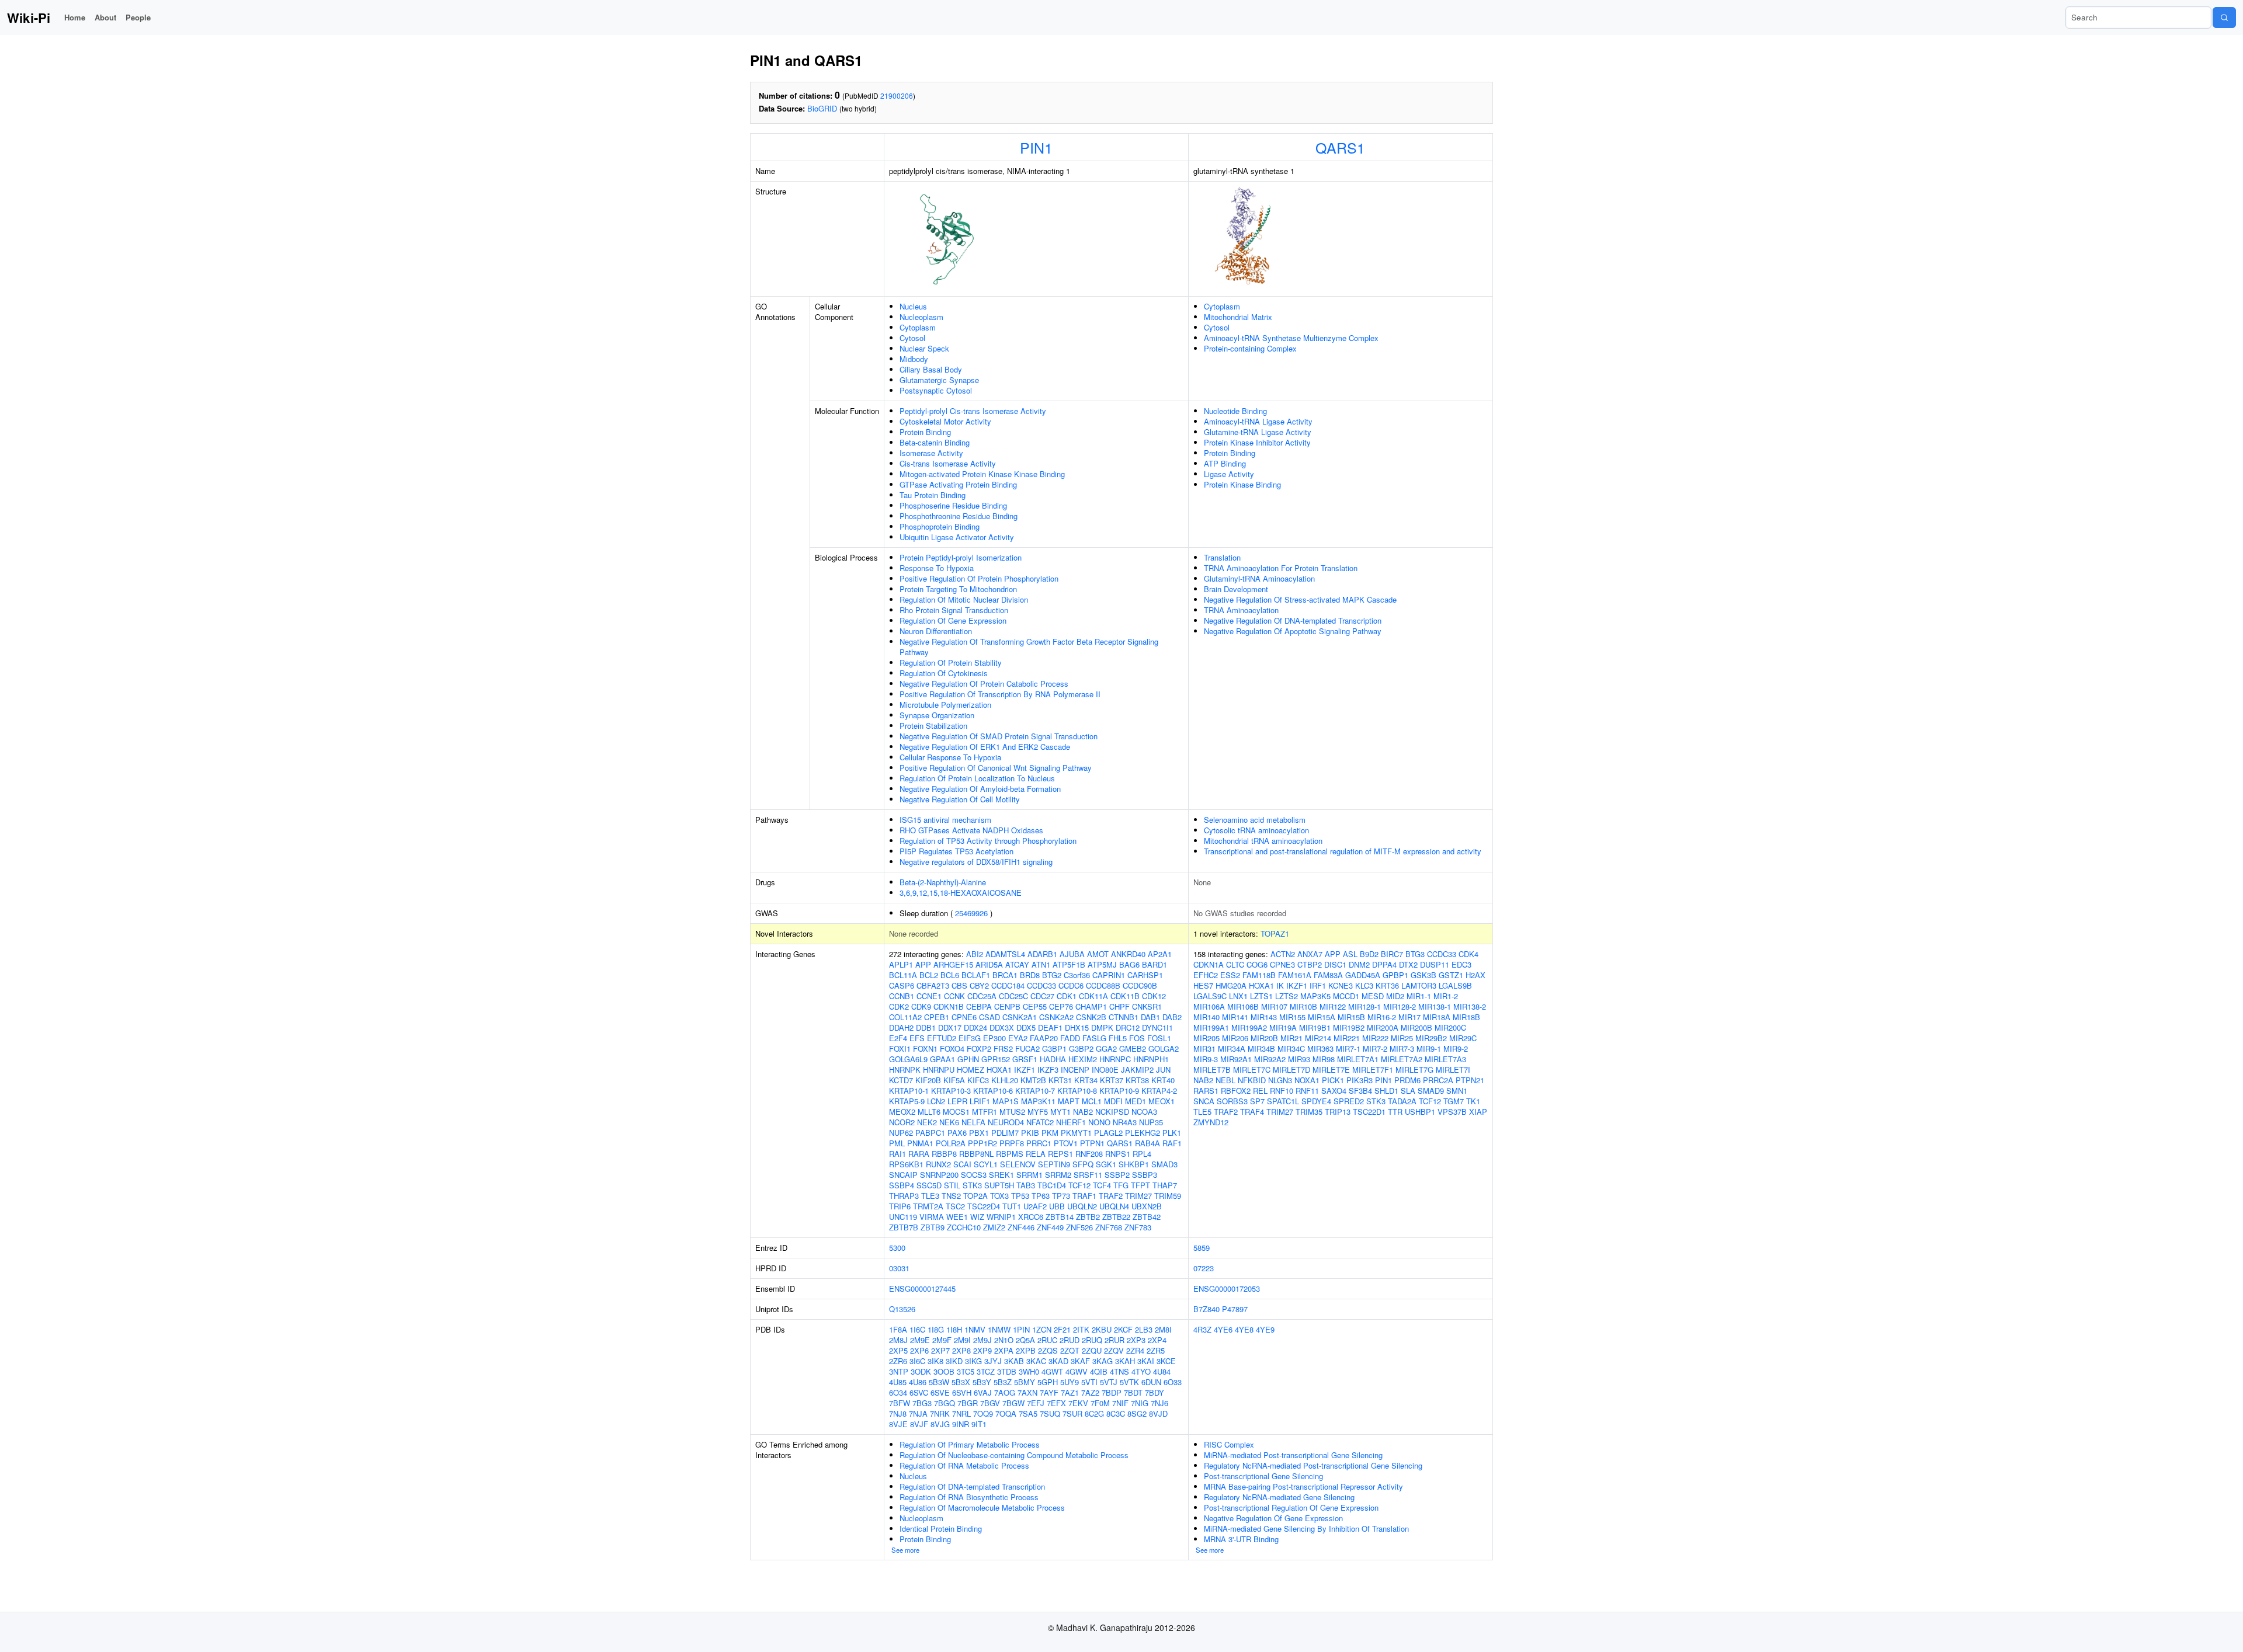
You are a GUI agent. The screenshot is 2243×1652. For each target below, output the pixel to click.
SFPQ (1083, 1164)
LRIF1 (980, 1101)
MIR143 (1264, 1017)
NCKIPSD (1112, 1112)
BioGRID (822, 108)
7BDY (1155, 1392)
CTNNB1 (1124, 1017)
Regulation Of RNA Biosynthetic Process (969, 1497)
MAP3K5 (1315, 996)
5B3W (939, 1382)
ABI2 (975, 954)
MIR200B (1416, 1027)
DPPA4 (1384, 964)
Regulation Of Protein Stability (951, 662)
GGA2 (1106, 1048)
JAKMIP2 (1137, 1070)
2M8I (1163, 1329)
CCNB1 (902, 996)
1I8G (936, 1329)
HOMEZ (971, 1070)
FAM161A (1295, 975)
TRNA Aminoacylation (1241, 610)
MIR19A (1283, 1027)
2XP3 (1136, 1340)
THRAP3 (904, 1196)
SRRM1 (1030, 1175)
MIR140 (1206, 1017)
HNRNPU (939, 1070)
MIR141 (1235, 1017)
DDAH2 (901, 1027)
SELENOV (1018, 1164)
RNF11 (1307, 1091)
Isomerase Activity (931, 453)
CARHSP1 (1145, 975)
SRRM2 (1058, 1175)
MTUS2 (1012, 1112)
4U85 (898, 1382)
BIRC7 (1392, 954)
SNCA (1204, 1101)
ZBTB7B (904, 1227)
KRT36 (1387, 985)
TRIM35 (1309, 1112)
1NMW (999, 1329)
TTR (1395, 1112)
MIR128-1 (1364, 1006)
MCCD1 (1346, 996)
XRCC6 (1031, 1217)
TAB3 (1026, 1185)
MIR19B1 (1315, 1027)
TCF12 (1079, 1185)
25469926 (971, 913)
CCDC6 (1071, 985)
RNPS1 (1118, 1154)
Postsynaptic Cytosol (936, 390)
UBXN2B (1147, 1206)
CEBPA (979, 1006)
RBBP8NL (976, 1154)
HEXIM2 (1083, 1059)
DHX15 (1077, 1027)
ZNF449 (1050, 1227)
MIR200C (1450, 1027)
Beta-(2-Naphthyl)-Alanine (943, 882)
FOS (1137, 1038)
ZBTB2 (1088, 1217)
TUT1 (1012, 1206)
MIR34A (1232, 1048)
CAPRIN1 (1109, 975)
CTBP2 (1310, 964)
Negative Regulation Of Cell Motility (960, 799)
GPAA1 (942, 1059)
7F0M (1100, 1403)
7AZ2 (1090, 1392)
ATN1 (1041, 964)
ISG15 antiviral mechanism (945, 820)
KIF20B (928, 1080)
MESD (1373, 996)
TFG (1121, 1185)
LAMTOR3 (1419, 985)
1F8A (898, 1329)
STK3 (972, 1185)
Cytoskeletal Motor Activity (945, 421)
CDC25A (982, 996)
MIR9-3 (1206, 1059)
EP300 (994, 1038)
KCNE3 (1341, 985)
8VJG (940, 1424)
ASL (1350, 954)
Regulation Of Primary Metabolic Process (970, 1444)
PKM (1050, 1133)
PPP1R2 (982, 1143)
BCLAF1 (976, 975)
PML (897, 1143)
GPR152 (996, 1059)
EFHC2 (1206, 975)
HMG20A (1231, 985)
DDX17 (950, 1027)
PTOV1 (1066, 1143)
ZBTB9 (933, 1227)
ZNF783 (1138, 1227)
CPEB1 (937, 1017)
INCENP (1075, 1070)
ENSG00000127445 (922, 1288)
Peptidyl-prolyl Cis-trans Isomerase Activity (973, 411)
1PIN (1021, 1329)
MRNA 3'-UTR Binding (1241, 1539)
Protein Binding (925, 432)
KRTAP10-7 (1035, 1091)
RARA (919, 1154)
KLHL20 (1005, 1080)
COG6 (1257, 964)
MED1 (1136, 1101)
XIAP (1478, 1112)
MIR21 (1291, 1038)
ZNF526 (1079, 1227)
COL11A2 (905, 1017)
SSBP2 (1117, 1175)
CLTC (1235, 964)
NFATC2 (1040, 1122)
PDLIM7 (1005, 1133)
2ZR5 (1156, 1350)
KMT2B (1033, 1080)
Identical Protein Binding (941, 1528)
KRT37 (1112, 1080)
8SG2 (1137, 1413)
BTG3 (1415, 954)
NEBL (1225, 1080)
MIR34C (1291, 1048)
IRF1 (1318, 985)
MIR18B (1466, 1017)
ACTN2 (1283, 954)
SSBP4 (902, 1185)
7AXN (1027, 1392)
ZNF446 (1021, 1227)
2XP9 (982, 1350)
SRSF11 (1088, 1175)
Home (75, 17)
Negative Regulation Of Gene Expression (1273, 1518)
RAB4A (1147, 1143)
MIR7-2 (1375, 1048)
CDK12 (1154, 996)
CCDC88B (1103, 985)
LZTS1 (1261, 996)
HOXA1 (999, 1070)
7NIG (1140, 1403)
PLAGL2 (1108, 1133)
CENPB (1007, 1006)
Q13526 (902, 1309)
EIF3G (970, 1038)
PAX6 (957, 1133)
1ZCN (1042, 1329)
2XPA (1004, 1350)
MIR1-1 (1419, 996)
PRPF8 (1012, 1143)
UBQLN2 (1082, 1206)
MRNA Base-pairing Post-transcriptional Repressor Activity (1303, 1486)
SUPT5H (999, 1185)
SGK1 (1106, 1164)
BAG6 (1129, 964)
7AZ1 (1070, 1392)
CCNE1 (929, 996)
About (105, 17)
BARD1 (1155, 964)
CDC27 (1042, 996)
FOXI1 (900, 1048)
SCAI (962, 1164)
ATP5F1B (1069, 964)
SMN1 (1457, 1091)
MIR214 (1318, 1038)
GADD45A (1363, 975)
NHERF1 (1071, 1122)
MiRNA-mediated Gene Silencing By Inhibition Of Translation (1306, 1528)
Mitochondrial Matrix (1238, 317)
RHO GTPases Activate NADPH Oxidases (971, 830)
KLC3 (1364, 985)
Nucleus (913, 306)
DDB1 (926, 1027)
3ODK (921, 1371)
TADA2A (1402, 1101)
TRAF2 (1111, 1196)
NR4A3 (1125, 1122)
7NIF (1120, 1403)
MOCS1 (956, 1112)
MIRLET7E (1331, 1070)
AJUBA (1072, 954)
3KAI (1146, 1361)
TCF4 (1102, 1185)
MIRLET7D (1291, 1070)
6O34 (898, 1392)
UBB (1057, 1206)
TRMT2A (928, 1206)
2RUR (1114, 1340)
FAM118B (1259, 975)
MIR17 (1409, 1017)
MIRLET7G (1414, 1070)
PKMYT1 (1076, 1133)
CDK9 (921, 1006)
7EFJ (1036, 1403)
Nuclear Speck (924, 348)
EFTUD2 (942, 1038)
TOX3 (999, 1196)
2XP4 (1157, 1340)
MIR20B (1264, 1038)
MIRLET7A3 (1445, 1059)
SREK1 (1001, 1175)
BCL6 (950, 975)
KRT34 (1086, 1080)
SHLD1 (1386, 1091)
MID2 (1395, 996)
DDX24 (975, 1027)
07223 (1204, 1268)
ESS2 (1230, 975)
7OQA (1006, 1413)
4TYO (1141, 1371)
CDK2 (899, 1006)
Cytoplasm (918, 327)
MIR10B (1303, 1006)
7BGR (968, 1403)
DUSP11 (1435, 964)
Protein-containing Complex (1250, 348)
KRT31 (1060, 1080)
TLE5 (1202, 1112)
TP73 (1061, 1196)
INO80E (1105, 1070)
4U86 (918, 1382)
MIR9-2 (1456, 1048)
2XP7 (940, 1350)
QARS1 (1340, 147)
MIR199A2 (1249, 1027)
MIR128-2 (1400, 1006)
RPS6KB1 (906, 1164)
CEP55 (1035, 1006)
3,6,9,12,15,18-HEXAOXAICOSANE (961, 893)
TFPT (1140, 1185)
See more (905, 1550)
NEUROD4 (1006, 1122)
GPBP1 (1395, 975)
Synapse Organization (937, 715)
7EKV (1078, 1403)
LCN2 (936, 1101)
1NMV (975, 1329)
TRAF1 (1084, 1196)
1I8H (954, 1329)
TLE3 (930, 1196)
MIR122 (1333, 1006)
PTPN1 (1092, 1143)
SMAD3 (1164, 1164)
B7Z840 (1206, 1309)
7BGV (990, 1403)
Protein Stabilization (933, 726)
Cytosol (912, 338)
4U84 (1162, 1371)
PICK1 (1333, 1080)
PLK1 (1172, 1133)
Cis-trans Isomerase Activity (948, 463)
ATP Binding (1225, 463)
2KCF (1123, 1329)
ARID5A (989, 964)
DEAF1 (1050, 1027)
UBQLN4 (1114, 1206)
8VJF (919, 1424)
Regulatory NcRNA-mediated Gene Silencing (1279, 1497)
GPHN (968, 1059)
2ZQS (1048, 1350)
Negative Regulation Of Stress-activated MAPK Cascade (1300, 599)
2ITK (1081, 1329)
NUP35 (1151, 1122)
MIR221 (1347, 1038)
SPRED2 (1349, 1101)
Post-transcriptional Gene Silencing (1263, 1476)
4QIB (1099, 1371)
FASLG (1094, 1038)
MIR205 (1206, 1038)
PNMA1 (920, 1143)
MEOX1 (1162, 1101)
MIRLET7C (1252, 1070)
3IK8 (935, 1361)
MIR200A (1383, 1027)
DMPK (1102, 1027)
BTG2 (1052, 975)
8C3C (1116, 1413)
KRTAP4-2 (1159, 1091)
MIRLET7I (1453, 1070)
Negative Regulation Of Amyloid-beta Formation (980, 789)
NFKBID (1252, 1080)
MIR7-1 (1348, 1048)
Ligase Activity (1229, 474)
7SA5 (1028, 1413)
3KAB (1014, 1361)
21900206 (897, 95)
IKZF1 (1025, 1070)
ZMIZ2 (994, 1227)
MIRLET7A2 (1402, 1059)
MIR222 (1375, 1038)
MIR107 (1274, 1006)
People (138, 17)
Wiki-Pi (29, 18)
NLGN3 (1280, 1080)
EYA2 (1018, 1038)
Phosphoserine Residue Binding (953, 505)
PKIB (1030, 1133)
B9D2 (1369, 954)
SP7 (1257, 1101)
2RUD (1070, 1340)
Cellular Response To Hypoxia (950, 757)
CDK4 (1468, 954)
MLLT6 (929, 1112)
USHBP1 (1420, 1112)
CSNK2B (1091, 1017)
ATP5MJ (1102, 964)
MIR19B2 (1349, 1027)
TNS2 (951, 1196)
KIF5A (954, 1080)
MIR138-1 (1435, 1006)
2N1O (1004, 1340)
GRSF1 (1025, 1059)
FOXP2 (979, 1048)
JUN (1163, 1070)
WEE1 (957, 1217)
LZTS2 (1287, 996)
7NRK (940, 1413)
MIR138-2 (1470, 1006)
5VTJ (1109, 1382)
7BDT (1133, 1392)
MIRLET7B (1212, 1070)
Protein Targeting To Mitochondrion (958, 589)
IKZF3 (1048, 1070)
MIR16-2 (1382, 1017)
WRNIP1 (1001, 1217)
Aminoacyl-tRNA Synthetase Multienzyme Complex (1291, 338)
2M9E (920, 1340)
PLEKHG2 (1143, 1133)
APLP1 (901, 964)
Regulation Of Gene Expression (953, 620)
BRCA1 (1005, 975)
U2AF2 (1035, 1206)
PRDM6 (1407, 1080)
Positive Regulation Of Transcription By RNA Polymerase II (1000, 694)
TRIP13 (1338, 1112)
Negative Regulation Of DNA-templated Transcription (1293, 620)
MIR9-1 (1429, 1048)
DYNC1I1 (1157, 1027)
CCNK (954, 996)
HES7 (1203, 985)
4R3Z (1202, 1329)
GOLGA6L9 (908, 1059)
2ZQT (1070, 1350)
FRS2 (1003, 1048)
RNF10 (1282, 1091)
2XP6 (919, 1350)
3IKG (973, 1361)
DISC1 (1335, 964)
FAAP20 (1044, 1038)
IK (1280, 985)
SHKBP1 (1134, 1164)
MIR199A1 (1211, 1027)
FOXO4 (952, 1048)
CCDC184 (1008, 985)
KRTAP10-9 (1119, 1091)
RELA (1036, 1154)
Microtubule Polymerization (945, 705)
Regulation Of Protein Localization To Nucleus (977, 778)
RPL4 (1142, 1154)
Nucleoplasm (921, 317)
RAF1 (1172, 1143)
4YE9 (1265, 1329)
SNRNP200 (939, 1175)
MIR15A (1322, 1017)
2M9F (942, 1340)
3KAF (1080, 1361)
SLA (1408, 1091)
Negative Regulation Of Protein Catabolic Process (984, 684)
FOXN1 (925, 1048)
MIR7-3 (1402, 1048)
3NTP (899, 1371)
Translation (1222, 557)
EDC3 (1461, 964)
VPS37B (1452, 1112)
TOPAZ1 (1275, 933)
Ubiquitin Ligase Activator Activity (957, 537)
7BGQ (945, 1403)
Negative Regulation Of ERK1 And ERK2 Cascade (985, 747)
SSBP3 (1145, 1175)
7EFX (1056, 1403)
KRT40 (1163, 1080)
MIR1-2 (1446, 996)
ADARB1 (1042, 954)
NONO (1099, 1122)
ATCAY (1017, 964)
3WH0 (1029, 1371)
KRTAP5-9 (907, 1101)
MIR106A (1209, 1006)
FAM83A (1328, 975)
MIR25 (1402, 1038)
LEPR (957, 1101)
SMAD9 (1431, 1091)
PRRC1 (1039, 1143)
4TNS (1119, 1371)
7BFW (900, 1403)
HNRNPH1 (1151, 1059)
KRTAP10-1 (909, 1091)
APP (923, 964)
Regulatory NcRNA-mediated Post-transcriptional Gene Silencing (1313, 1465)
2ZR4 (1135, 1350)
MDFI (1113, 1101)
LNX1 (1238, 996)
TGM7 (1454, 1101)
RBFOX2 (1236, 1091)
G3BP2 (1081, 1048)
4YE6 (1223, 1329)
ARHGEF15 (953, 964)
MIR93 (1299, 1059)
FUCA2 (1027, 1048)
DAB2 (1172, 1017)
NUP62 (901, 1133)
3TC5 (966, 1371)
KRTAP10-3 (951, 1091)
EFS (917, 1038)
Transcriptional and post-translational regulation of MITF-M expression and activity (1343, 851)
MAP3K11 (1038, 1101)
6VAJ (983, 1392)
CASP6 (902, 985)
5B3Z (1003, 1382)
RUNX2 (938, 1164)
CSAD (989, 1017)
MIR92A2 (1270, 1059)
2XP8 (961, 1350)
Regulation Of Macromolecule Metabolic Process (982, 1507)
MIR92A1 (1236, 1059)
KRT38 (1137, 1080)
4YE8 (1244, 1329)
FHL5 (1118, 1038)
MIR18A (1437, 1017)
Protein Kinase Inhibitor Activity (1257, 442)
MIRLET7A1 (1358, 1059)
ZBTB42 (1147, 1217)
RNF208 (1089, 1154)
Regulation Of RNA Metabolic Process (964, 1465)
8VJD (1158, 1413)
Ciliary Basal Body (931, 369)
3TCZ (986, 1371)
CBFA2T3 (933, 985)
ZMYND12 (1211, 1122)
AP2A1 (1160, 954)
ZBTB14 (1060, 1217)
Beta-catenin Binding (935, 442)
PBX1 (979, 1133)
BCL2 (929, 975)
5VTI (1089, 1382)
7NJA (918, 1413)
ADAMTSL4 (1005, 954)
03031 (899, 1268)
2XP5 (898, 1350)
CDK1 (1067, 996)
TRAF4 (1252, 1112)
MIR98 (1324, 1059)
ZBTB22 (1116, 1217)
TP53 (1020, 1196)
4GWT (1052, 1371)
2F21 (1062, 1329)
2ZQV (1114, 1350)
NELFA (973, 1122)
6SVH (962, 1392)
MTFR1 (985, 1112)
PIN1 (1036, 147)
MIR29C (1463, 1038)
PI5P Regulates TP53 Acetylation (956, 851)
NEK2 (927, 1122)
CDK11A (1093, 996)
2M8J (898, 1340)
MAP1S (1006, 1101)
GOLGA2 (1164, 1048)
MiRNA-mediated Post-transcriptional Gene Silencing (1293, 1455)
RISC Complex (1229, 1444)
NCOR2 (902, 1122)
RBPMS (1010, 1154)
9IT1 (979, 1424)
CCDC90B (1140, 985)
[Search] (2224, 18)
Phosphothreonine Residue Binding (959, 516)
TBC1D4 (1052, 1185)
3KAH (1125, 1361)
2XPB (1026, 1350)
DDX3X (1002, 1027)
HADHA (1053, 1059)
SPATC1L (1283, 1101)
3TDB (1007, 1371)
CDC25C (1013, 996)
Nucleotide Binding (1235, 411)
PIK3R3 (1360, 1080)
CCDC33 (1041, 985)
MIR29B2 (1431, 1038)
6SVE (940, 1392)
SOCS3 (974, 1175)
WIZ (977, 1217)
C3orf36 (1077, 975)
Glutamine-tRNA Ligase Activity (1258, 432)
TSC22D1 (1369, 1112)
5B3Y (982, 1382)
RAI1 (897, 1154)
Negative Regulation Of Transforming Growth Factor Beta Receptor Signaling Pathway (1029, 647)
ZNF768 (1109, 1227)
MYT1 (1060, 1112)
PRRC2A (1438, 1080)
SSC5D (929, 1185)
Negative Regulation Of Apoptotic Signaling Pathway (1293, 631)
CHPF (1119, 1006)
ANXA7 (1310, 954)
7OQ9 (983, 1413)
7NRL (961, 1413)
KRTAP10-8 (1077, 1091)
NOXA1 (1307, 1080)
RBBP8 (944, 1154)
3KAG (1103, 1361)
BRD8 (1030, 975)
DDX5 (1026, 1027)
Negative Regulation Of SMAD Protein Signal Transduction (999, 736)
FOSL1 (1159, 1038)
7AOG (1005, 1392)
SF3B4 (1360, 1091)
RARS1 (1206, 1091)
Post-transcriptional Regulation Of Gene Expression (1291, 1507)
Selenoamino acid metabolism (1255, 820)
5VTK (1129, 1382)
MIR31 (1204, 1048)
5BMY (1025, 1382)
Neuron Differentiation (936, 631)
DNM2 (1359, 964)
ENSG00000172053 (1227, 1288)
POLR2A (951, 1143)
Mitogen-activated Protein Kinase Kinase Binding (982, 474)
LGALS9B (1455, 985)
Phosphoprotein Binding (940, 526)
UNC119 (903, 1217)
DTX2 (1408, 964)
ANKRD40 (1128, 954)
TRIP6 (900, 1206)
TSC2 (955, 1206)
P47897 (1235, 1309)
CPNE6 (964, 1017)
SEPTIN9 (1054, 1164)
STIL (952, 1185)
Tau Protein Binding (933, 495)
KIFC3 (978, 1080)
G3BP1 (1054, 1048)
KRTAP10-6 (993, 1091)
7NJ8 (898, 1413)
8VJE (898, 1424)
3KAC (1036, 1361)
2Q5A (1025, 1340)
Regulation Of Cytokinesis (944, 673)
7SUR (1072, 1413)
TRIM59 (1168, 1196)
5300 (897, 1248)
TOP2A (975, 1196)
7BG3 (922, 1403)
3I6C (917, 1361)
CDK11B (1125, 996)
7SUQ (1050, 1413)
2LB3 (1144, 1329)
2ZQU (1092, 1350)
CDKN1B (949, 1006)
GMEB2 (1133, 1048)
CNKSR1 (1147, 1006)
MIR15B (1351, 1017)
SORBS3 (1232, 1101)
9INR (961, 1424)
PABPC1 (930, 1133)
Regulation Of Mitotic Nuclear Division (964, 599)
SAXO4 (1334, 1091)
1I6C (917, 1329)
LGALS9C (1210, 996)
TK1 (1473, 1101)
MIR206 (1235, 1038)
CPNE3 (1282, 964)
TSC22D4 (984, 1206)
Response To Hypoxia (937, 568)
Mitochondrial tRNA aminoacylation (1263, 841)
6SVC (919, 1392)
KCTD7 (901, 1080)
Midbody (914, 359)
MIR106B (1243, 1006)
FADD (1070, 1038)
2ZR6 (898, 1361)
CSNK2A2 (1056, 1017)
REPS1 (1060, 1154)
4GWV (1077, 1371)
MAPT (1069, 1101)
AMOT (1098, 954)
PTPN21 (1470, 1080)
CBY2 (979, 985)
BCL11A (903, 975)
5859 (1202, 1248)
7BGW (1013, 1403)
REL (1260, 1091)
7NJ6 (1159, 1403)
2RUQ (1092, 1340)
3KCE (1166, 1361)
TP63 (1041, 1196)
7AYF (1049, 1392)
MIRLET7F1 (1373, 1070)
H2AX (1475, 975)
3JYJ (993, 1361)
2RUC (1047, 1340)
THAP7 (1165, 1185)
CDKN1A (1209, 964)
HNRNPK (905, 1070)
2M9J (982, 1340)
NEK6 (949, 1122)
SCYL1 (986, 1164)
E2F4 (898, 1038)
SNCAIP (903, 1175)
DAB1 (1150, 1017)
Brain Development (1236, 589)
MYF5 (1038, 1112)
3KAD (1058, 1361)
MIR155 (1292, 1017)
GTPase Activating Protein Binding (958, 484)
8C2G (1094, 1413)
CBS (959, 985)
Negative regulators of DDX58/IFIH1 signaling (976, 862)
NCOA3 (1144, 1112)
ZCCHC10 (964, 1227)
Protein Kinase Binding (1242, 484)
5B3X (961, 1382)
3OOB (944, 1371)
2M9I (962, 1340)
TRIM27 (1138, 1196)
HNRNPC (1115, 1059)
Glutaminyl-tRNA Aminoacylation (1259, 578)
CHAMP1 (1091, 1006)
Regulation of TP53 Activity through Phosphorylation (988, 841)
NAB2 (1083, 1112)
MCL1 (1092, 1101)
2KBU (1102, 1329)
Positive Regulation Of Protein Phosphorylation (979, 578)
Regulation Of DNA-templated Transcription (972, 1486)
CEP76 (1061, 1006)
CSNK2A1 (1020, 1017)
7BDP (1112, 1392)
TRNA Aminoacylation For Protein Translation (1281, 568)
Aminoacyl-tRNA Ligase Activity (1258, 421)
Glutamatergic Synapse (939, 380)
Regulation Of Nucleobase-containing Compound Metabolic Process (1014, 1455)
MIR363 (1320, 1048)
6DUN (1151, 1382)
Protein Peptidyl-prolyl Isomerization (961, 557)
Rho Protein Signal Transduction (954, 610)
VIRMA (932, 1217)
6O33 (1173, 1382)
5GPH (1048, 1382)
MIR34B (1261, 1048)
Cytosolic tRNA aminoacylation (1256, 830)
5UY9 (1070, 1382)
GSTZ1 (1451, 975)
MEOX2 (902, 1112)
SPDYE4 (1316, 1101)
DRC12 (1128, 1027)
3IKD (954, 1361)
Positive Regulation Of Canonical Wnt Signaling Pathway (996, 768)
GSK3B (1423, 975)
